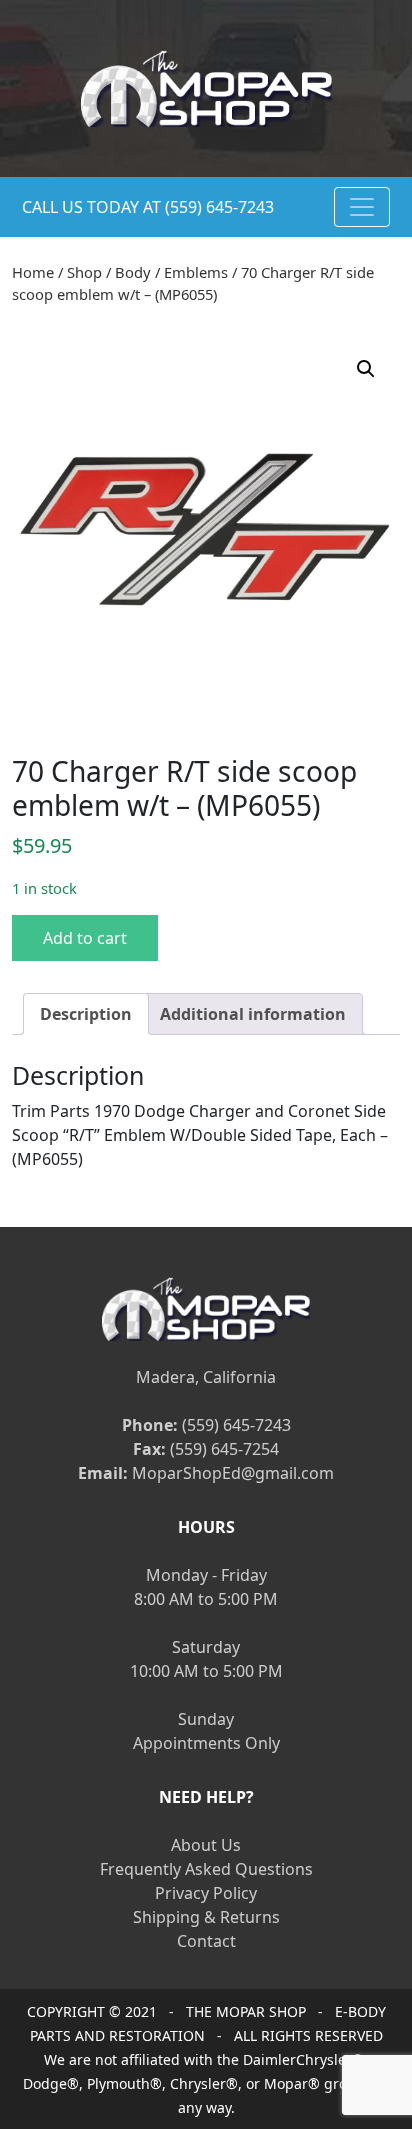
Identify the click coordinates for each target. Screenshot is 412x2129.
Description (86, 1014)
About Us (206, 1845)
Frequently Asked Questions (206, 1869)
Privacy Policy (206, 1893)
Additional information (253, 1014)
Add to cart (85, 938)
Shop (84, 272)
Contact (206, 1941)
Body (133, 272)
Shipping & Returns (206, 1917)
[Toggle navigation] (362, 207)
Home (33, 272)
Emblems (196, 272)
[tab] (86, 1014)
